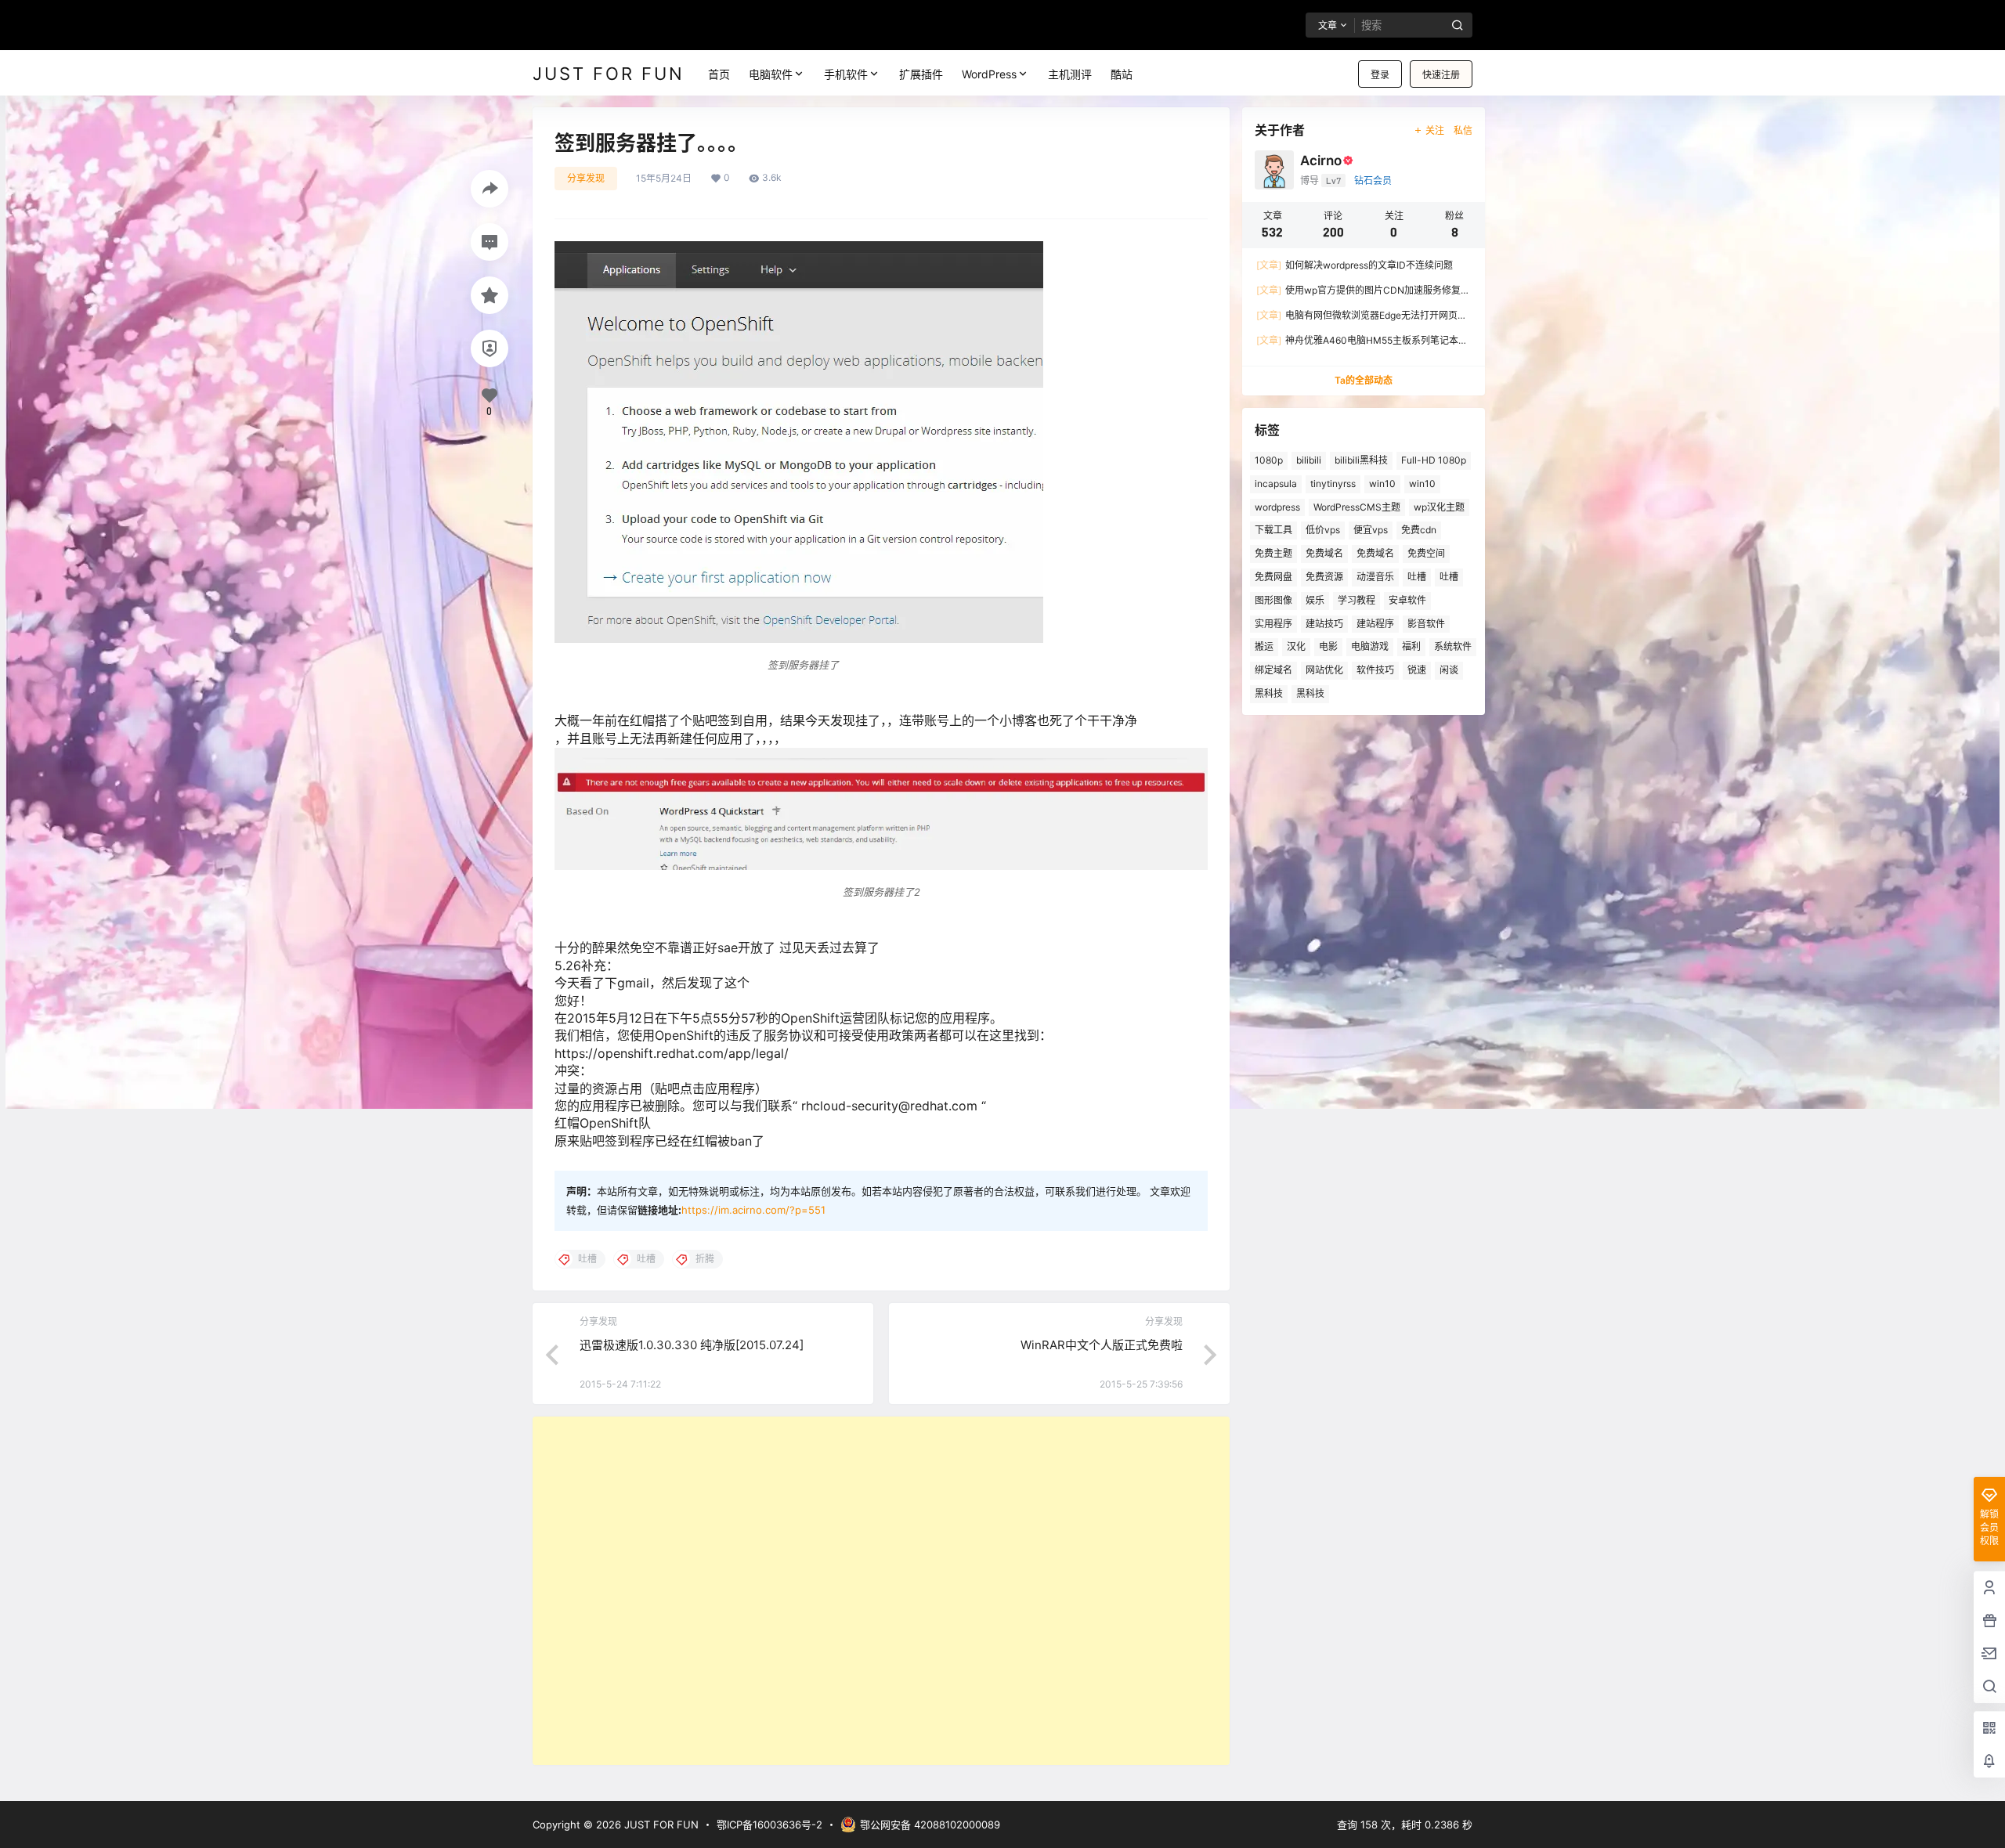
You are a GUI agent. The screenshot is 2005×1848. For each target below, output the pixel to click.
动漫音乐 (1375, 577)
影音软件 (1426, 624)
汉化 (1296, 646)
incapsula (1276, 484)
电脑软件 (771, 74)
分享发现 (586, 178)
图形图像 (1273, 600)
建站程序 (1375, 624)
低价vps (1323, 530)
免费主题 (1273, 553)
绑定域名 (1273, 670)
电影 (1328, 646)
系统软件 (1453, 646)
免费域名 (1324, 553)
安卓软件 (1407, 600)
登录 (1380, 75)
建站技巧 (1324, 624)
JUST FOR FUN (660, 1825)
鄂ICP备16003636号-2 (769, 1825)
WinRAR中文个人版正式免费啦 (1102, 1345)
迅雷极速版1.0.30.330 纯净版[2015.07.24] (692, 1345)
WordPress (989, 74)
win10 (1382, 484)
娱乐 (1315, 600)
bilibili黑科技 (1361, 460)
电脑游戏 (1370, 646)
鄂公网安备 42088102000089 (930, 1825)
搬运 (1264, 646)
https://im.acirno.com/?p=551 (753, 1210)
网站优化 (1324, 670)
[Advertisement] (881, 1591)
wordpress (1277, 507)
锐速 (1417, 670)
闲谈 (1449, 670)
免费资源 (1324, 577)
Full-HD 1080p (1434, 460)
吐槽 (1417, 577)
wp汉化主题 (1439, 507)
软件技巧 (1375, 670)
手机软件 (846, 74)
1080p (1269, 460)
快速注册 (1441, 75)
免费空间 (1426, 553)
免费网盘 (1273, 577)
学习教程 (1357, 600)
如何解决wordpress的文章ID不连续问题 (1355, 265)
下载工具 (1273, 530)
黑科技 (1269, 693)
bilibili (1309, 460)
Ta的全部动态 (1364, 380)
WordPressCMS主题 (1357, 507)
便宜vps (1371, 530)
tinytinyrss (1333, 484)
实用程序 (1273, 624)
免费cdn (1419, 530)
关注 (1435, 130)
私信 (1463, 130)
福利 (1411, 646)
